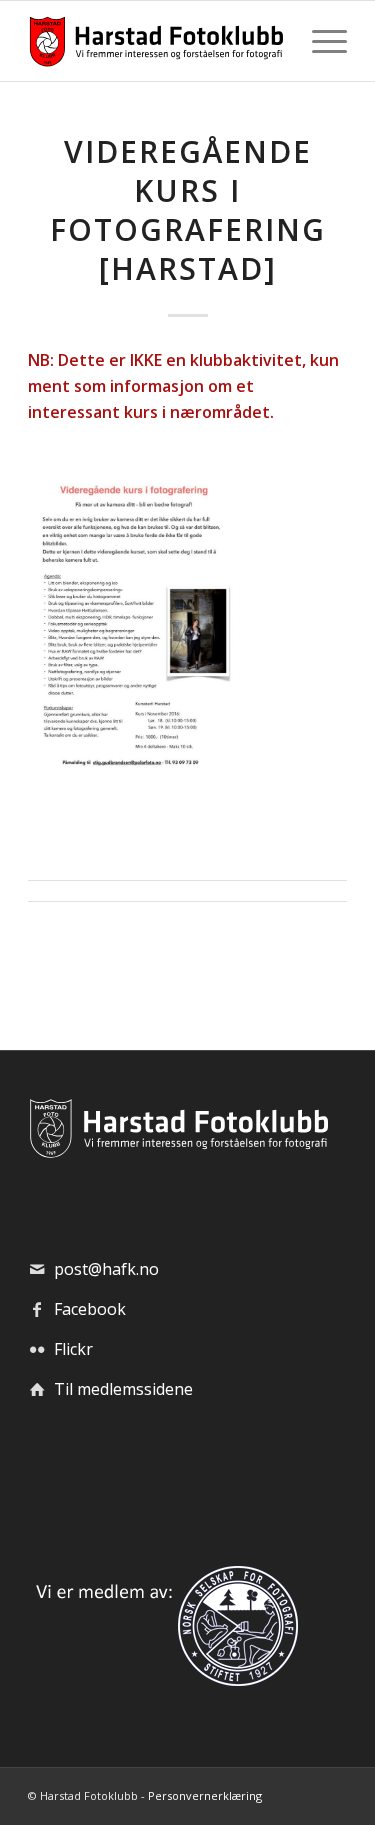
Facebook (90, 1309)
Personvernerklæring (205, 1795)
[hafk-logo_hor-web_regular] (155, 41)
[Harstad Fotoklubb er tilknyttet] (163, 1680)
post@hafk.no (106, 1269)
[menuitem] (319, 41)
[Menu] (319, 41)
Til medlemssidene (123, 1389)
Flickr (73, 1349)
